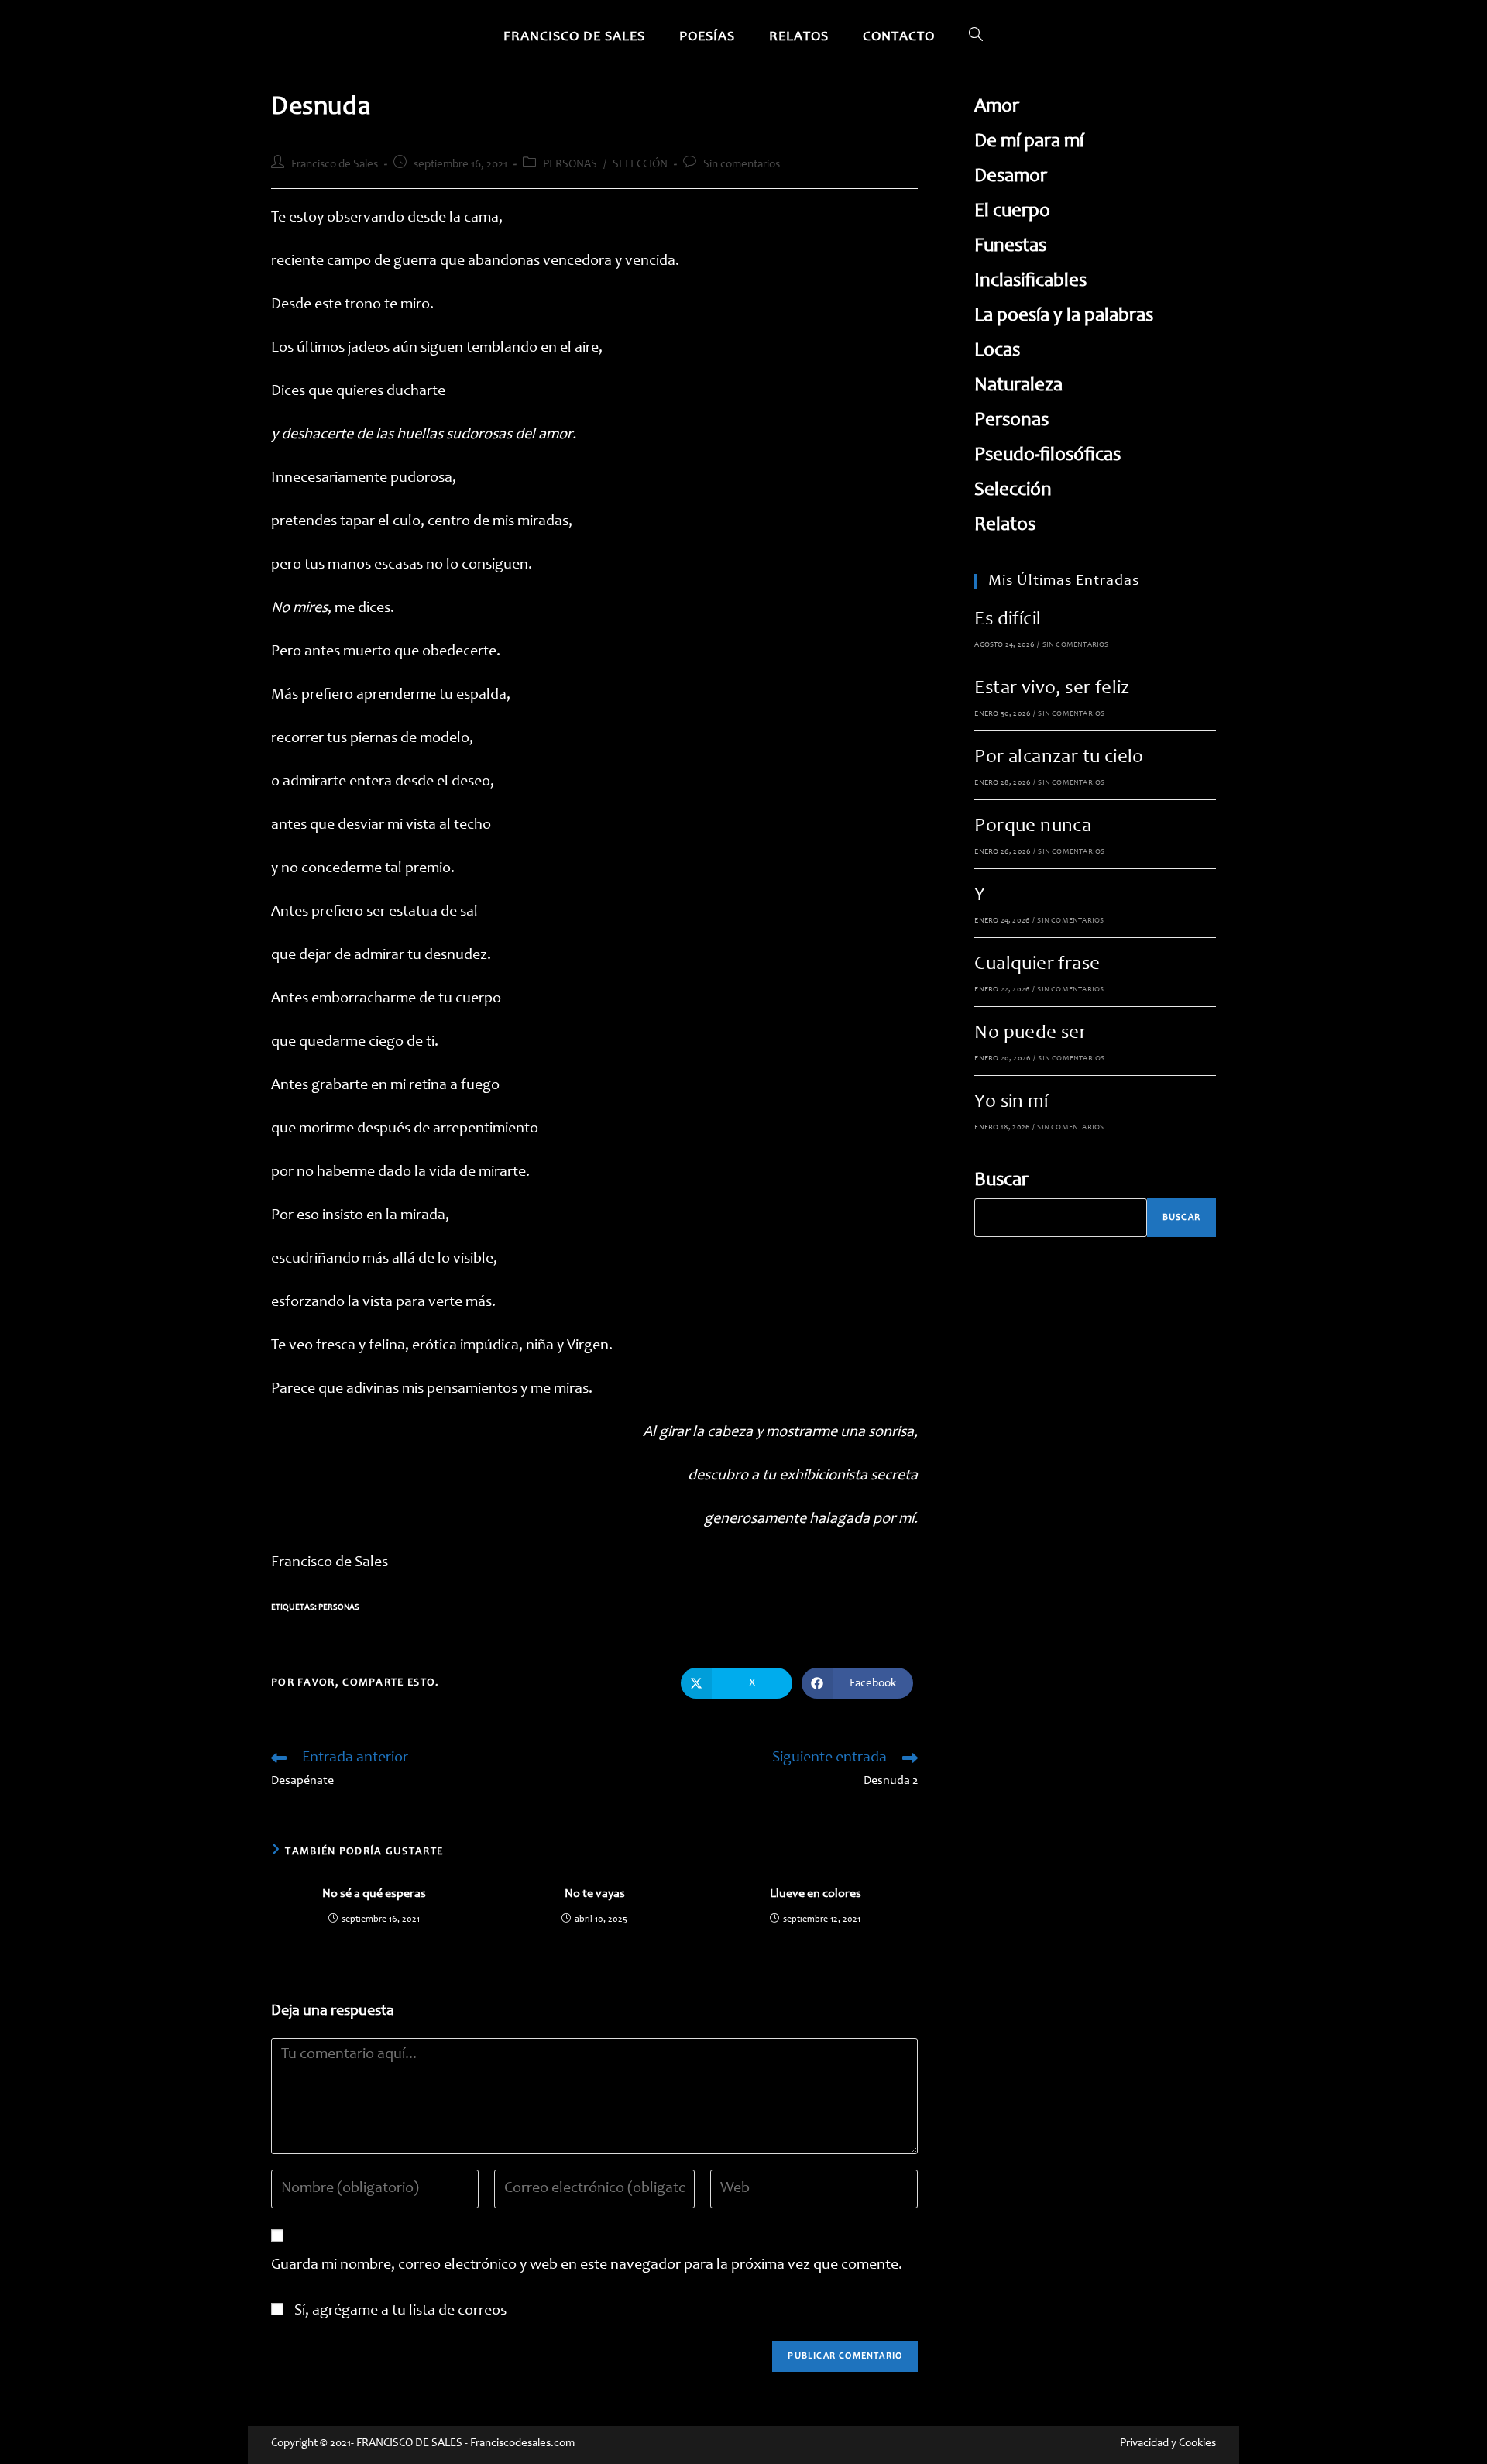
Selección (1013, 491)
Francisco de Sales (335, 165)
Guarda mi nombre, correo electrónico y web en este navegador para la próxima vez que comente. (587, 2266)
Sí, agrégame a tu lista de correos (399, 2311)
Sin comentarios (742, 165)
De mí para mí (1029, 142)
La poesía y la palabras (1064, 316)
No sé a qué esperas (374, 1894)
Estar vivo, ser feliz (1052, 689)
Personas (339, 1608)
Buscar (1001, 1181)
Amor (997, 107)
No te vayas (595, 1894)
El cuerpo (1012, 212)
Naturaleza (1018, 386)
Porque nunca (1033, 827)
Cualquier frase (1037, 965)
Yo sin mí (1011, 1103)
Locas (997, 351)
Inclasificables (1030, 282)
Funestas (1010, 247)
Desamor (1011, 177)
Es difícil (1008, 620)
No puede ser (1030, 1034)
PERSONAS (570, 165)
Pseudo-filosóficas (1047, 456)
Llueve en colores (816, 1894)
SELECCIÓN (640, 165)
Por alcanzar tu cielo (1059, 758)
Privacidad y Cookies (1168, 2443)
